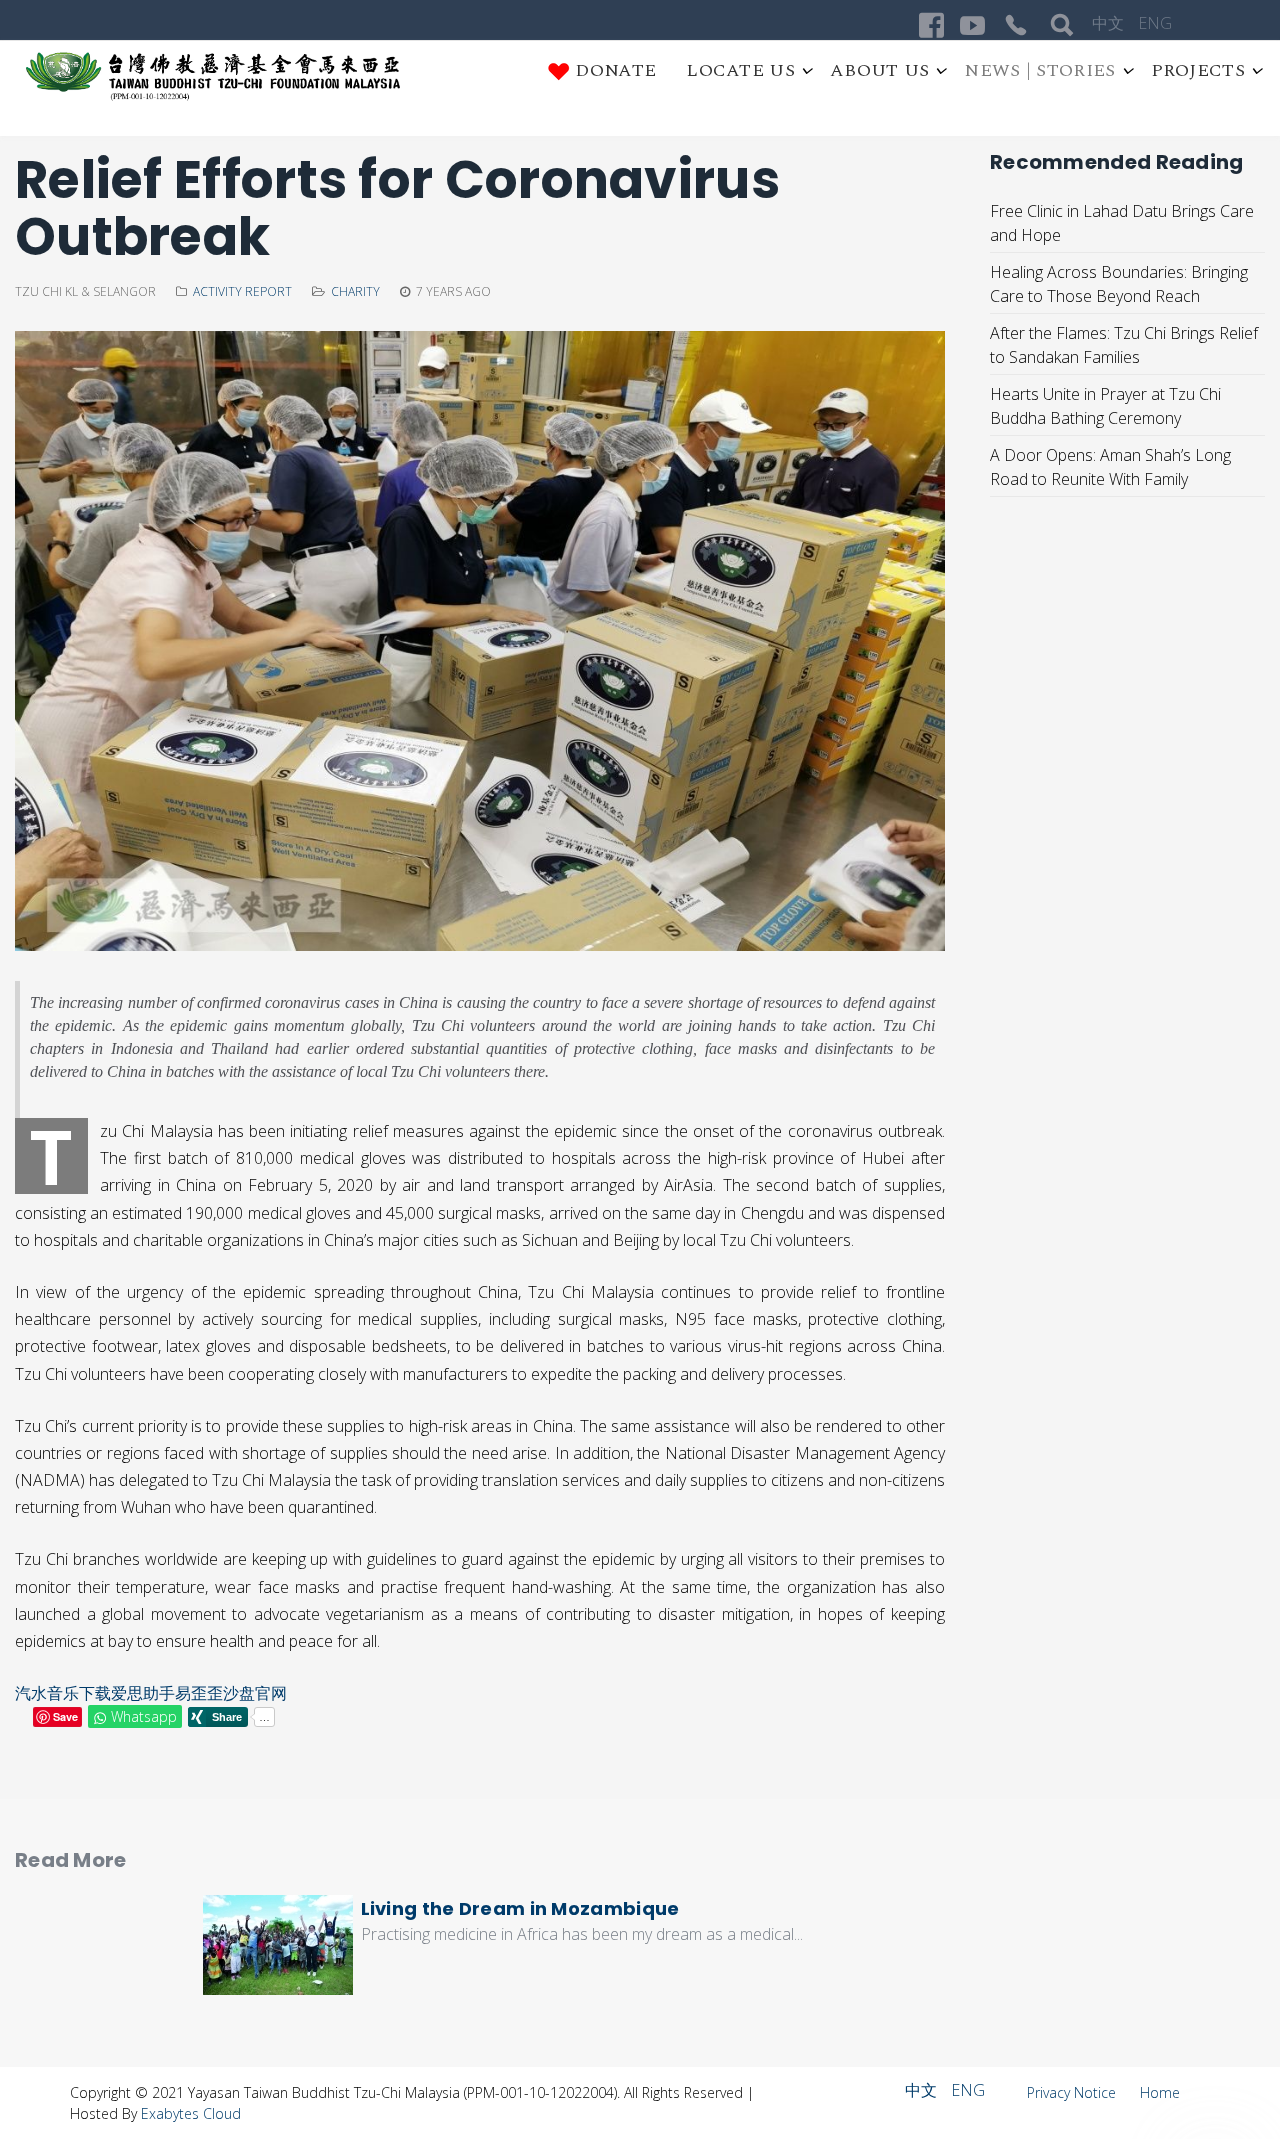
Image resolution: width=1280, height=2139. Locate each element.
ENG (1155, 23)
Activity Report (242, 291)
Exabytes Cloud (191, 2113)
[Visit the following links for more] (931, 25)
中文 (1110, 23)
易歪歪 (199, 1693)
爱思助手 (143, 1693)
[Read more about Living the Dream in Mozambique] (278, 1945)
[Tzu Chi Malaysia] (213, 76)
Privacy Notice (1073, 2092)
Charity (355, 291)
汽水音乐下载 (63, 1693)
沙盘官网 (255, 1693)
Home (1160, 2092)
